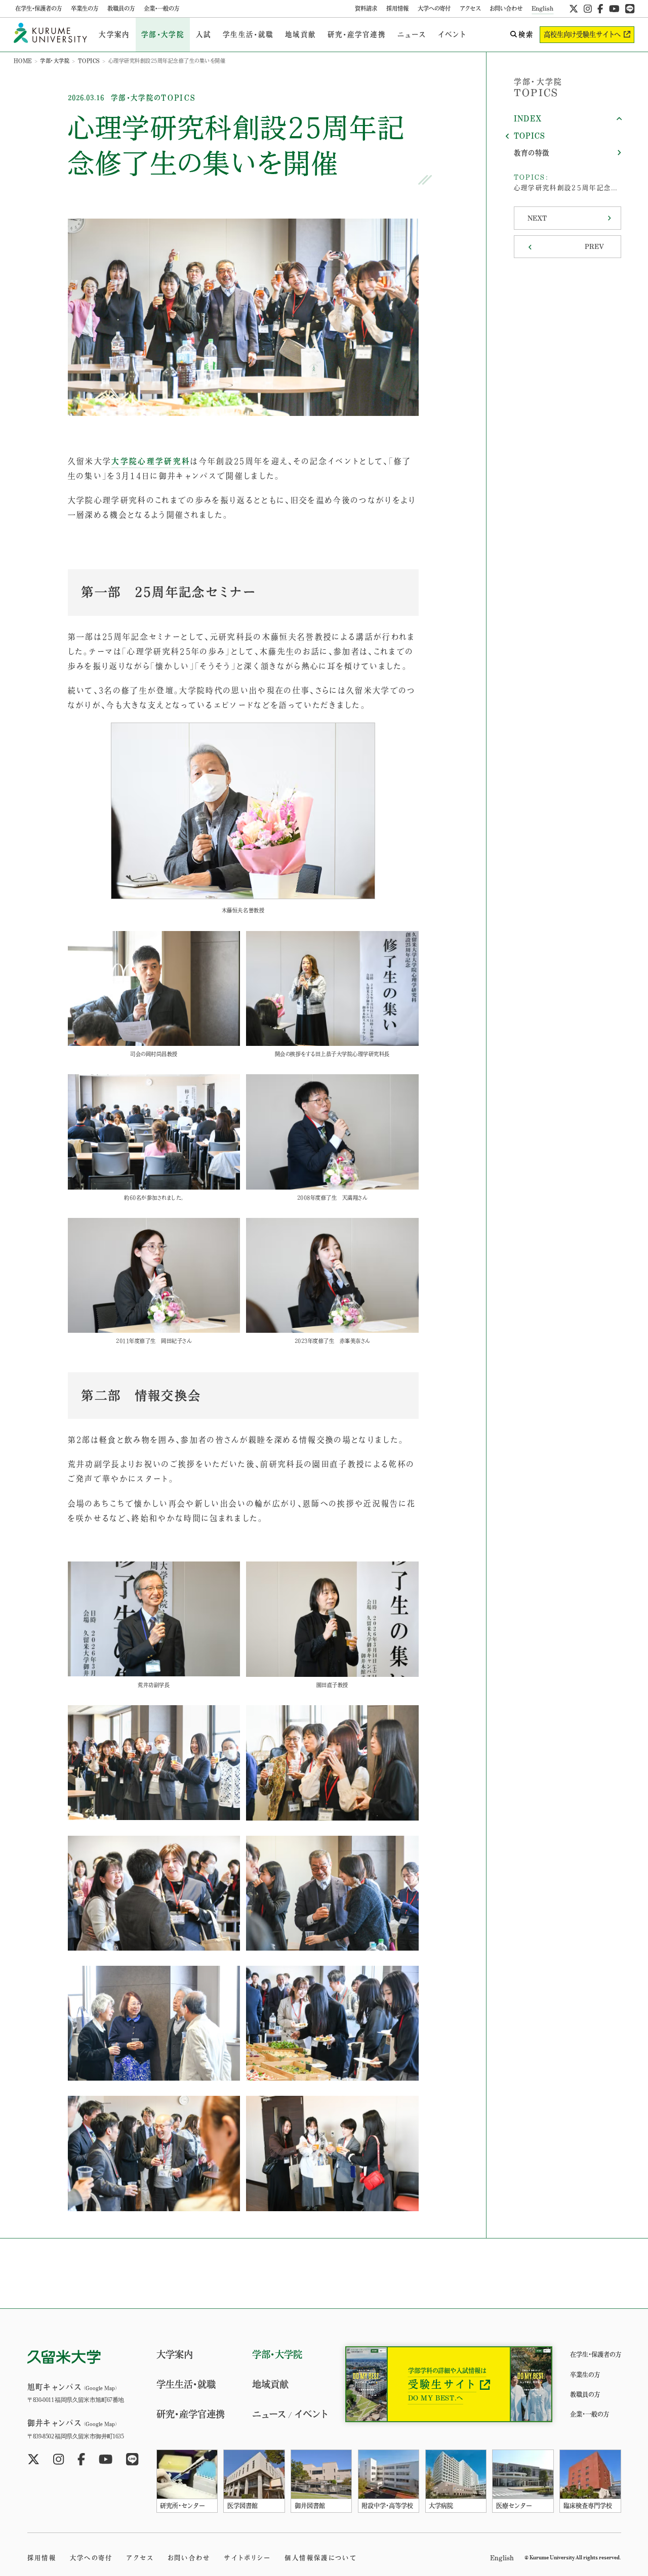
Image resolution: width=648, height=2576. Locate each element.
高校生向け (582, 34)
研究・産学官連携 (357, 34)
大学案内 (114, 34)
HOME (23, 61)
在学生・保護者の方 (38, 8)
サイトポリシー (247, 2558)
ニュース (412, 34)
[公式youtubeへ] (614, 9)
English (542, 8)
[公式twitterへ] (574, 9)
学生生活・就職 (248, 34)
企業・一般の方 (161, 8)
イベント (452, 34)
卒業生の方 (85, 8)
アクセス (470, 8)
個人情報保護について (320, 2558)
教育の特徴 (532, 153)
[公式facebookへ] (600, 9)
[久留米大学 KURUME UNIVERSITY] (51, 35)
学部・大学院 (163, 34)
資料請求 (366, 8)
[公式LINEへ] (630, 9)
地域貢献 (300, 34)
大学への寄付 (434, 8)
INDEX (528, 118)
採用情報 (397, 8)
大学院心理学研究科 (151, 461)
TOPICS (89, 61)
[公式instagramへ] (588, 9)
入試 (204, 34)
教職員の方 (121, 8)
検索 (526, 34)
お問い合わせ (506, 8)
